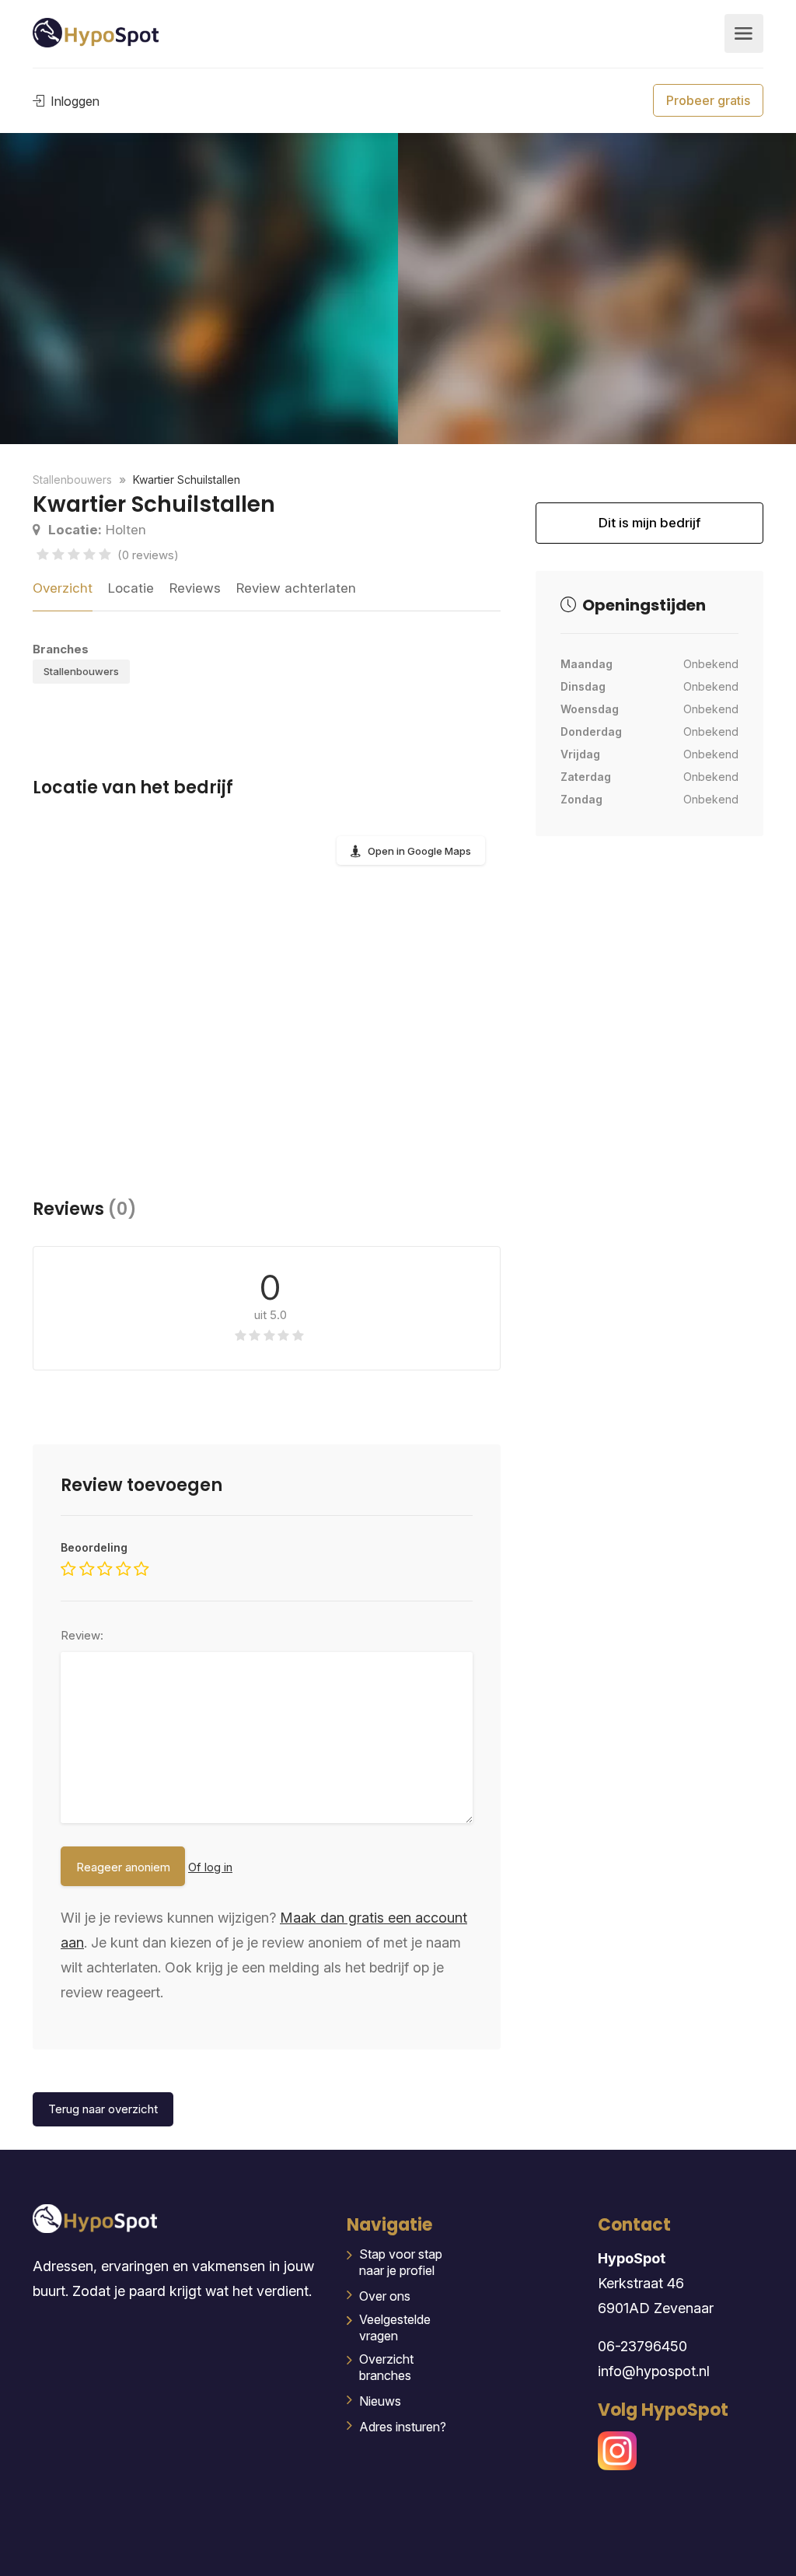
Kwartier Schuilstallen (187, 479)
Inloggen (73, 101)
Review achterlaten (296, 588)
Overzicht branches (386, 2367)
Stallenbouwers (81, 671)
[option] (597, 289)
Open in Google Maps (419, 851)
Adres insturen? (403, 2427)
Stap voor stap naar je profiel (401, 2262)
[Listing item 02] (199, 289)
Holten (97, 530)
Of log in (210, 1867)
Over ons (385, 2296)
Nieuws (380, 2401)
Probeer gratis (708, 100)
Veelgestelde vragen (395, 2327)
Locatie (131, 588)
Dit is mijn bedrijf (649, 529)
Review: (82, 1635)
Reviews (195, 588)
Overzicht (63, 588)
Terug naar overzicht (103, 2109)
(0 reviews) (148, 555)
